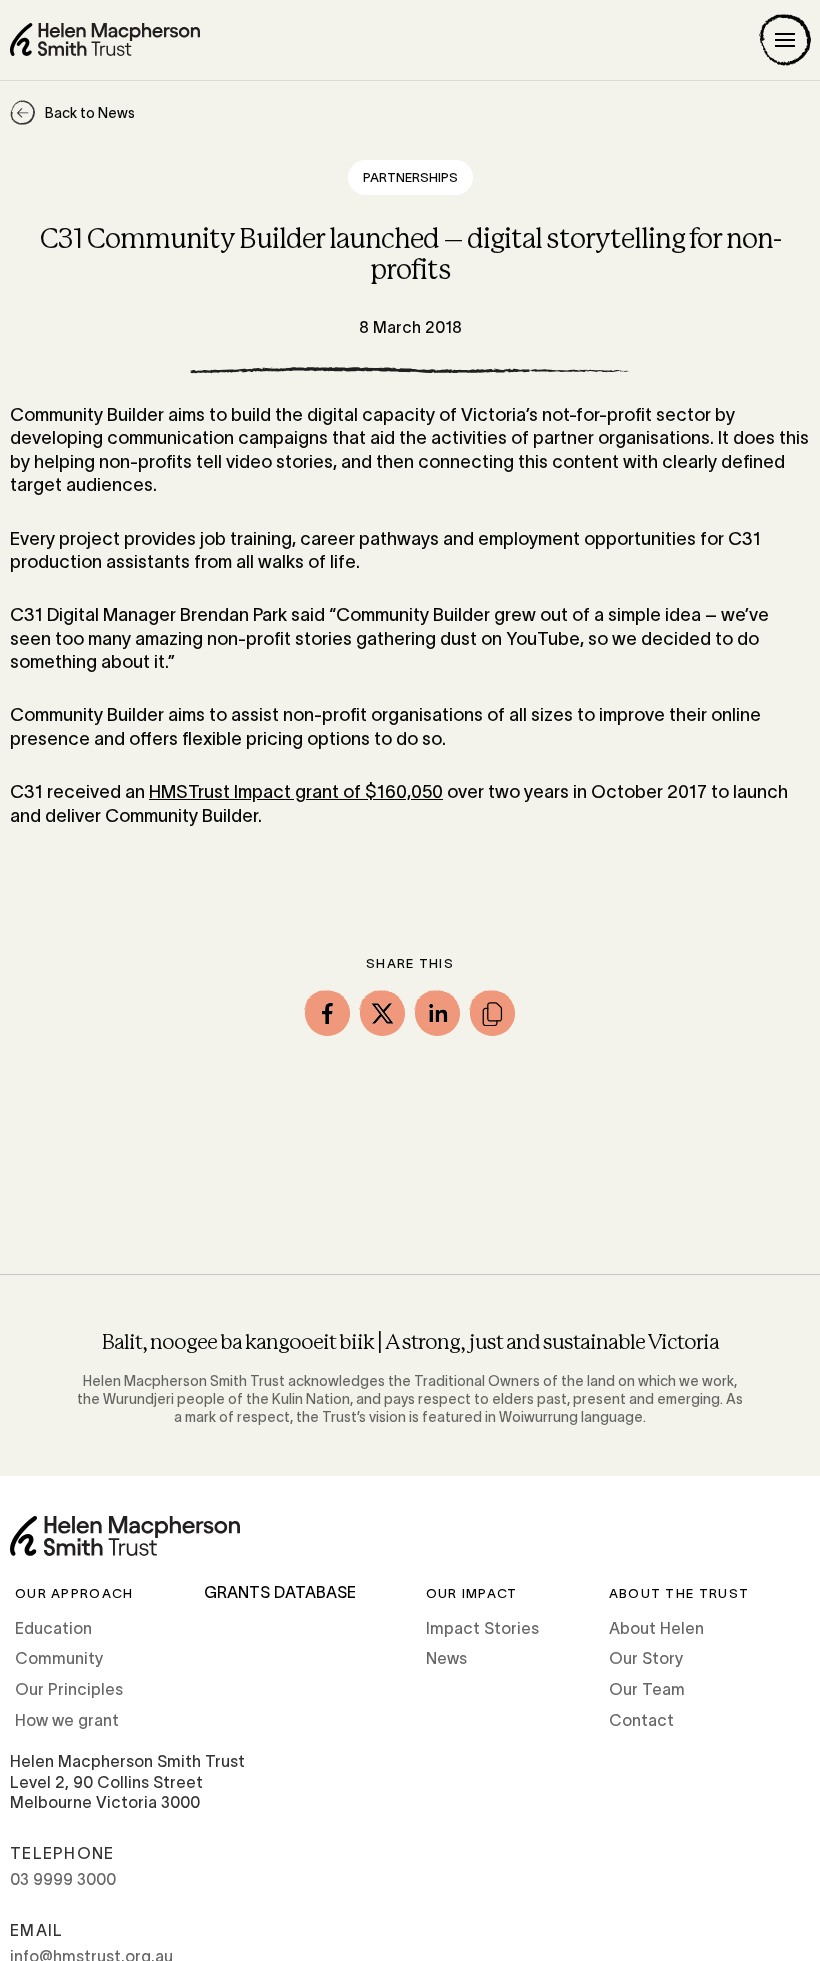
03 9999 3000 (63, 1879)
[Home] (105, 39)
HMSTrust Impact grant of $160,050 (296, 792)
